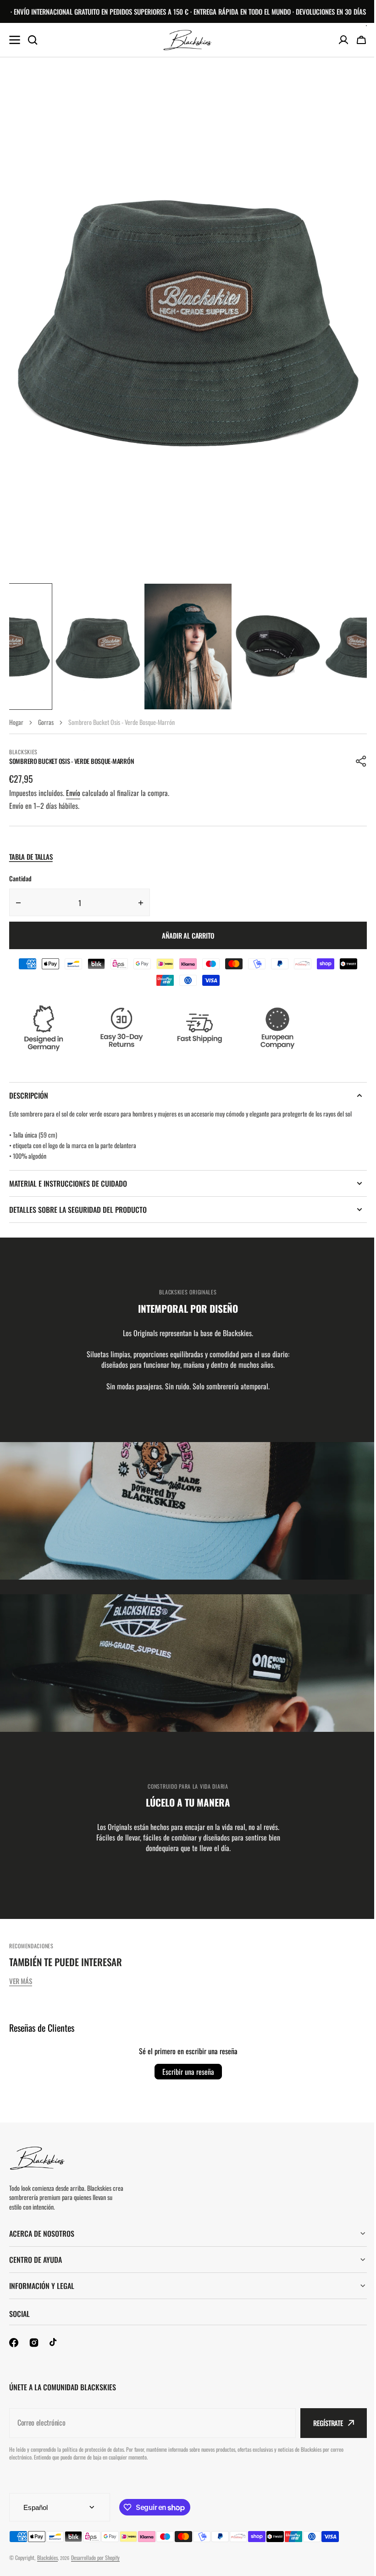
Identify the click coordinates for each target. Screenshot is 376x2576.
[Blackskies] (188, 40)
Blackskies (47, 2557)
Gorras (46, 722)
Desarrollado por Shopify (95, 2557)
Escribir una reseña (188, 2072)
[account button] (343, 40)
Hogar (16, 722)
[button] (361, 761)
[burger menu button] (15, 40)
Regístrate (321, 2423)
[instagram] (34, 2343)
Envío (73, 793)
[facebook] (14, 2343)
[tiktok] (54, 2343)
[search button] (33, 40)
